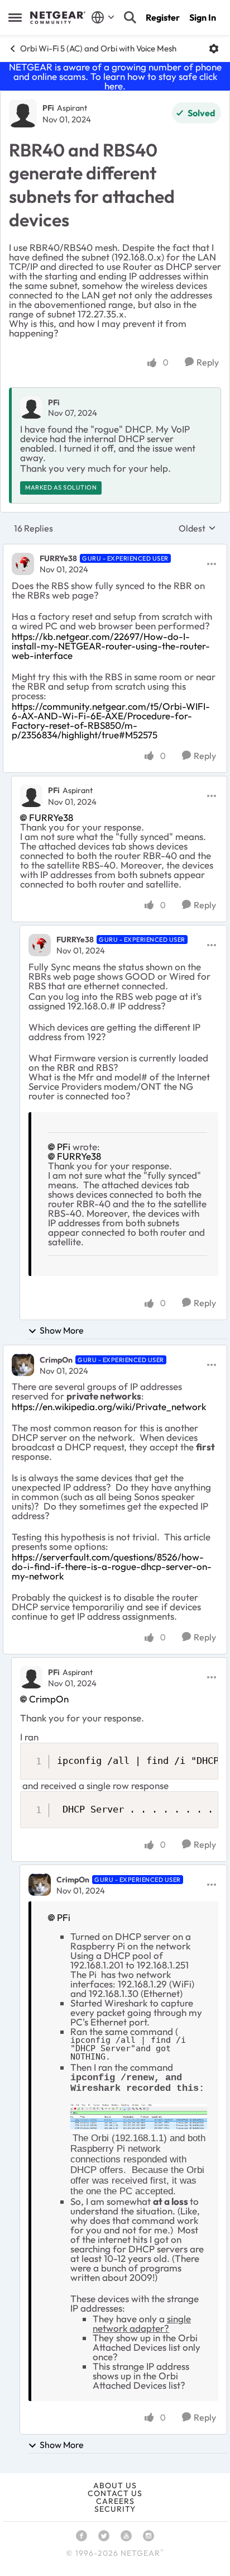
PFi (48, 108)
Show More (62, 1330)
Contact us (115, 2493)
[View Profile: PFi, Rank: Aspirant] (23, 113)
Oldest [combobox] (197, 528)
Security (115, 2509)
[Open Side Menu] (15, 17)
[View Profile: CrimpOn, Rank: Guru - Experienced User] (23, 1365)
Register (163, 17)
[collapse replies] (115, 549)
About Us (115, 2485)
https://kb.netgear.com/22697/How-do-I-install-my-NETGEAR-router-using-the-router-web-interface (111, 646)
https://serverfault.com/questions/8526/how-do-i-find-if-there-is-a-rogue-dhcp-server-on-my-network (112, 1566)
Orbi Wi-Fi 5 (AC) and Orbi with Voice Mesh (98, 48)
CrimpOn (56, 1360)
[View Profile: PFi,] (31, 407)
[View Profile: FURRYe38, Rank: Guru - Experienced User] (23, 564)
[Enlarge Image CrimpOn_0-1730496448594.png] (139, 2118)
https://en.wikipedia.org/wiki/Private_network (109, 1406)
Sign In (203, 17)
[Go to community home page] (58, 18)
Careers (115, 2501)
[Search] (130, 17)
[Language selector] (103, 17)
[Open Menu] (214, 49)
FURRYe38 (58, 558)
